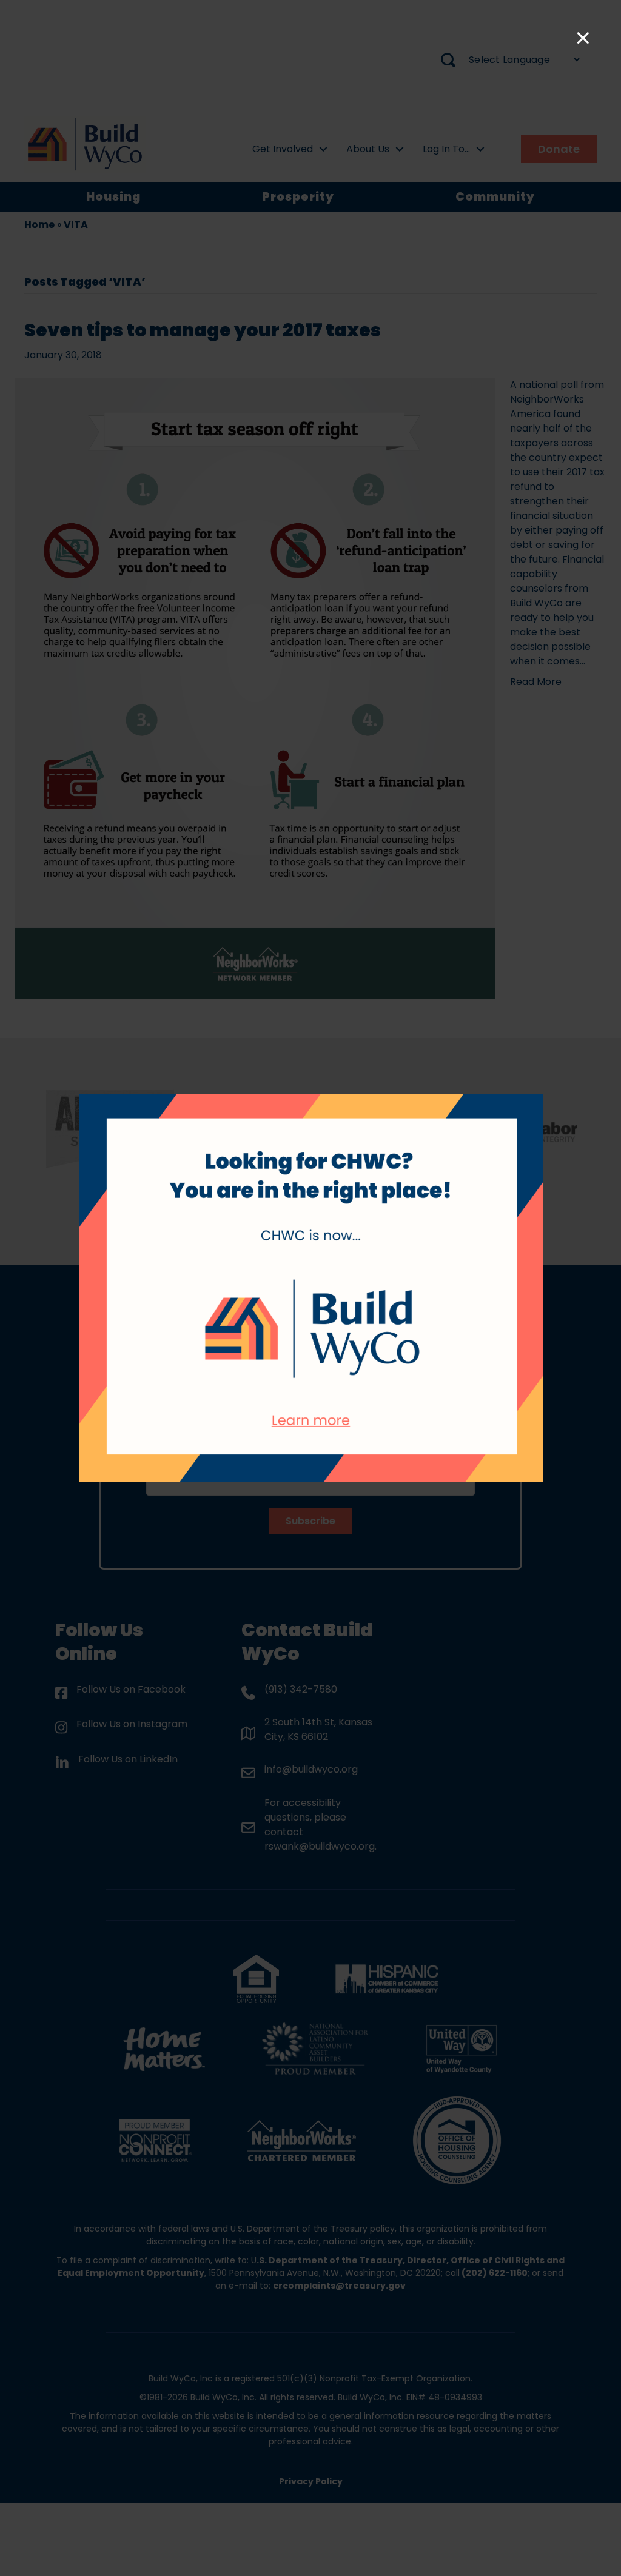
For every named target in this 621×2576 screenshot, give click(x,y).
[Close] (583, 38)
